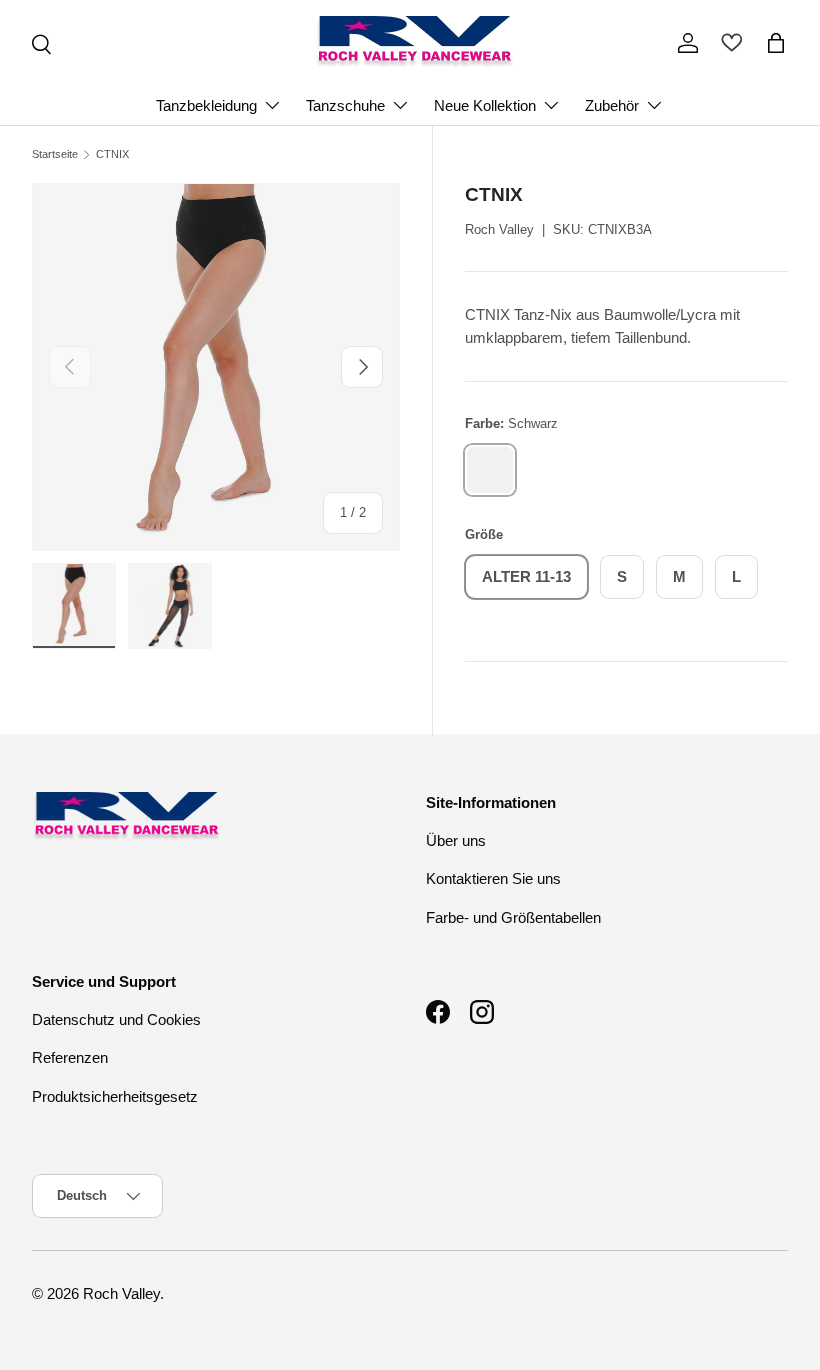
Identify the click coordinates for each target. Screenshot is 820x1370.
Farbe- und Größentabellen (513, 917)
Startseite (55, 154)
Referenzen (70, 1057)
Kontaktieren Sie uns (493, 878)
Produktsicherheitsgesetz (115, 1096)
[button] (776, 43)
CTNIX (112, 154)
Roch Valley (499, 229)
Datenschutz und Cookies (116, 1019)
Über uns (456, 840)
